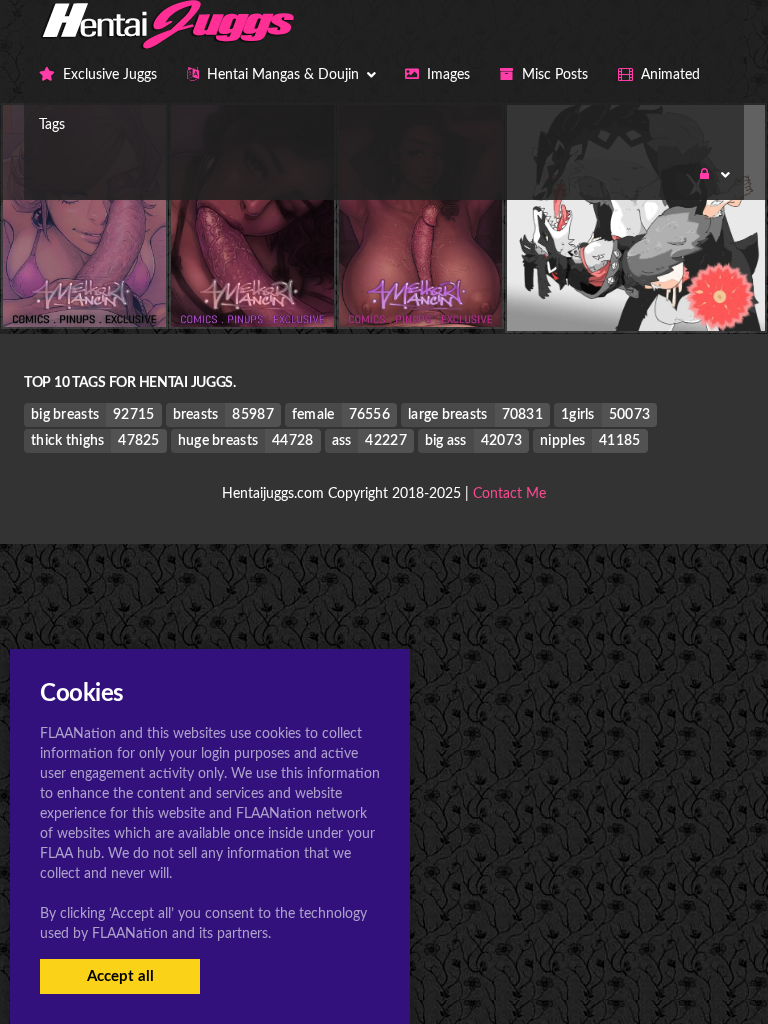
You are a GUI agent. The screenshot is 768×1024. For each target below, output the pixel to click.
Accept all (120, 976)
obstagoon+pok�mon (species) (635, 290)
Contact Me (509, 494)
